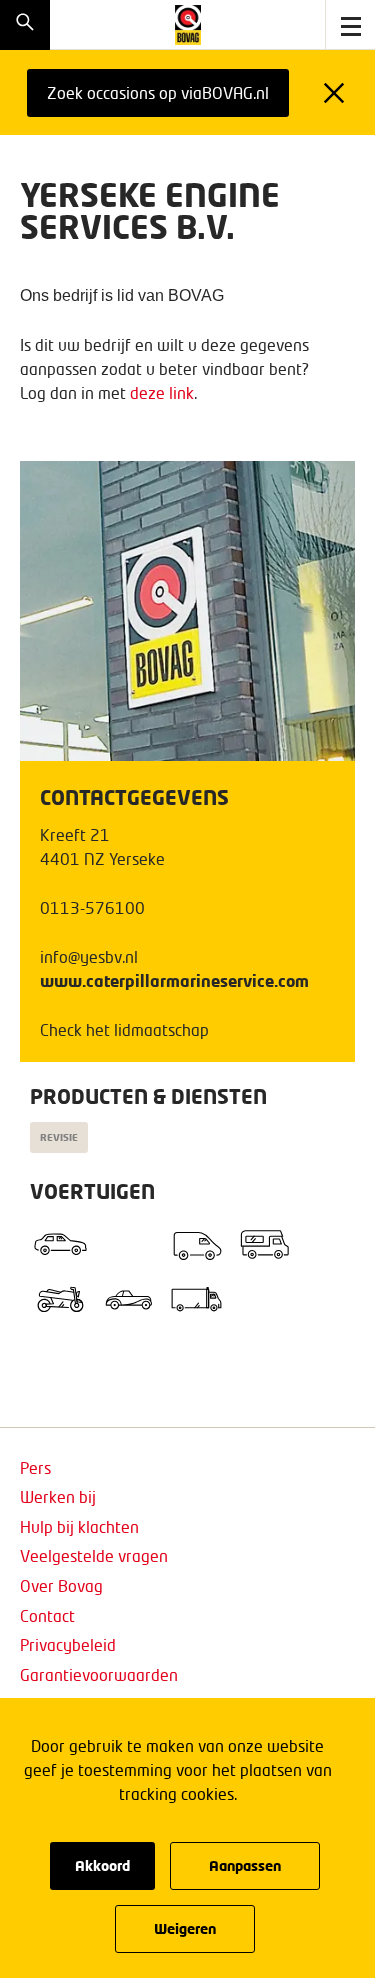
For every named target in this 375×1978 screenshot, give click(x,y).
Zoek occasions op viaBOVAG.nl (158, 92)
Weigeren (185, 1928)
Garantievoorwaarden (99, 1674)
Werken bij (58, 1496)
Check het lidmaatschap (124, 1029)
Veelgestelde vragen (94, 1555)
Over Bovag (61, 1585)
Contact (47, 1615)
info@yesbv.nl (89, 956)
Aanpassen (245, 1865)
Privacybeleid (68, 1644)
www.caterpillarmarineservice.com (174, 980)
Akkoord (102, 1865)
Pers (35, 1467)
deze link (162, 392)
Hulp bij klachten (79, 1526)
